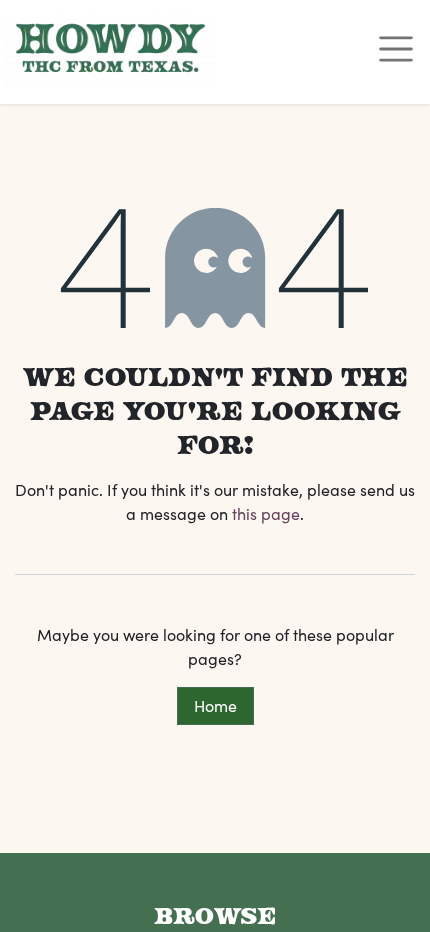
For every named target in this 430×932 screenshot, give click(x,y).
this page (266, 513)
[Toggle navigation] (396, 48)
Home (215, 705)
